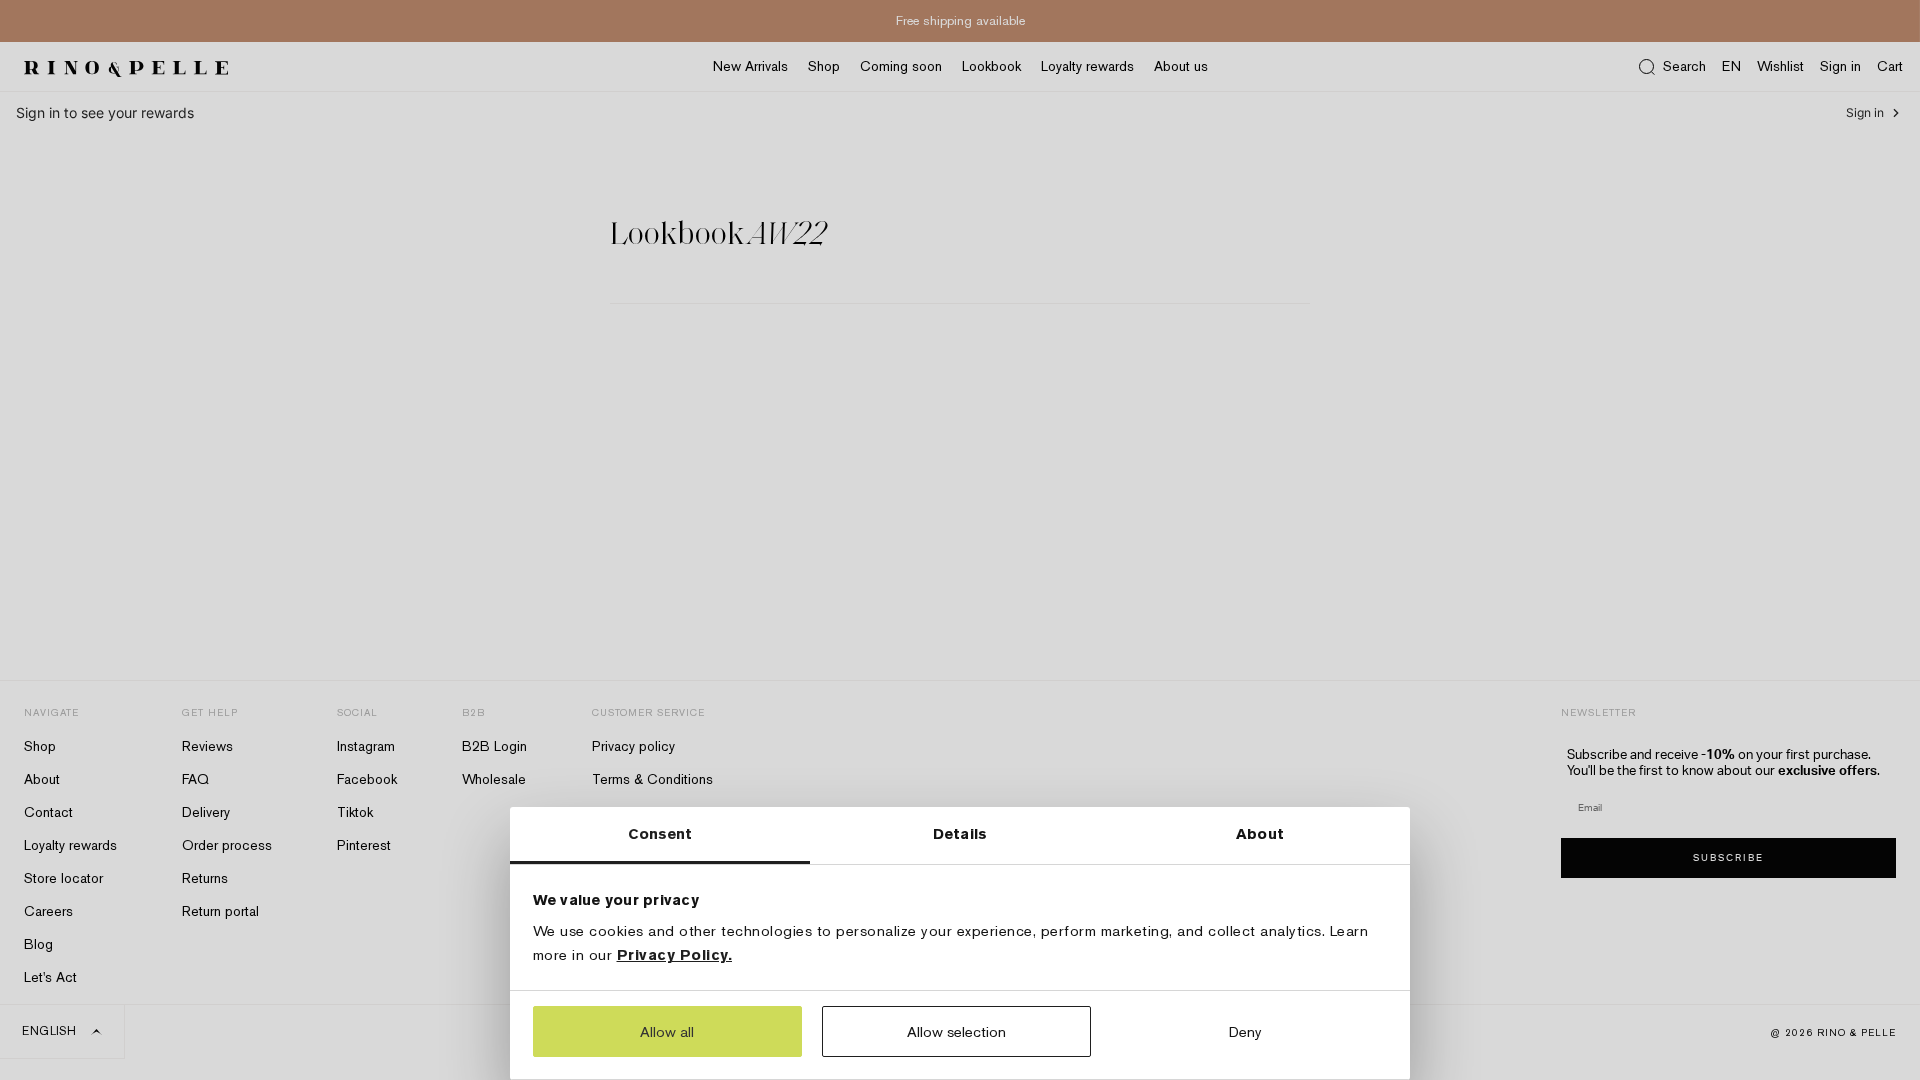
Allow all (667, 1031)
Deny (1245, 1031)
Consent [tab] (660, 833)
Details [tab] (960, 833)
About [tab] (1260, 833)
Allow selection (956, 1031)
